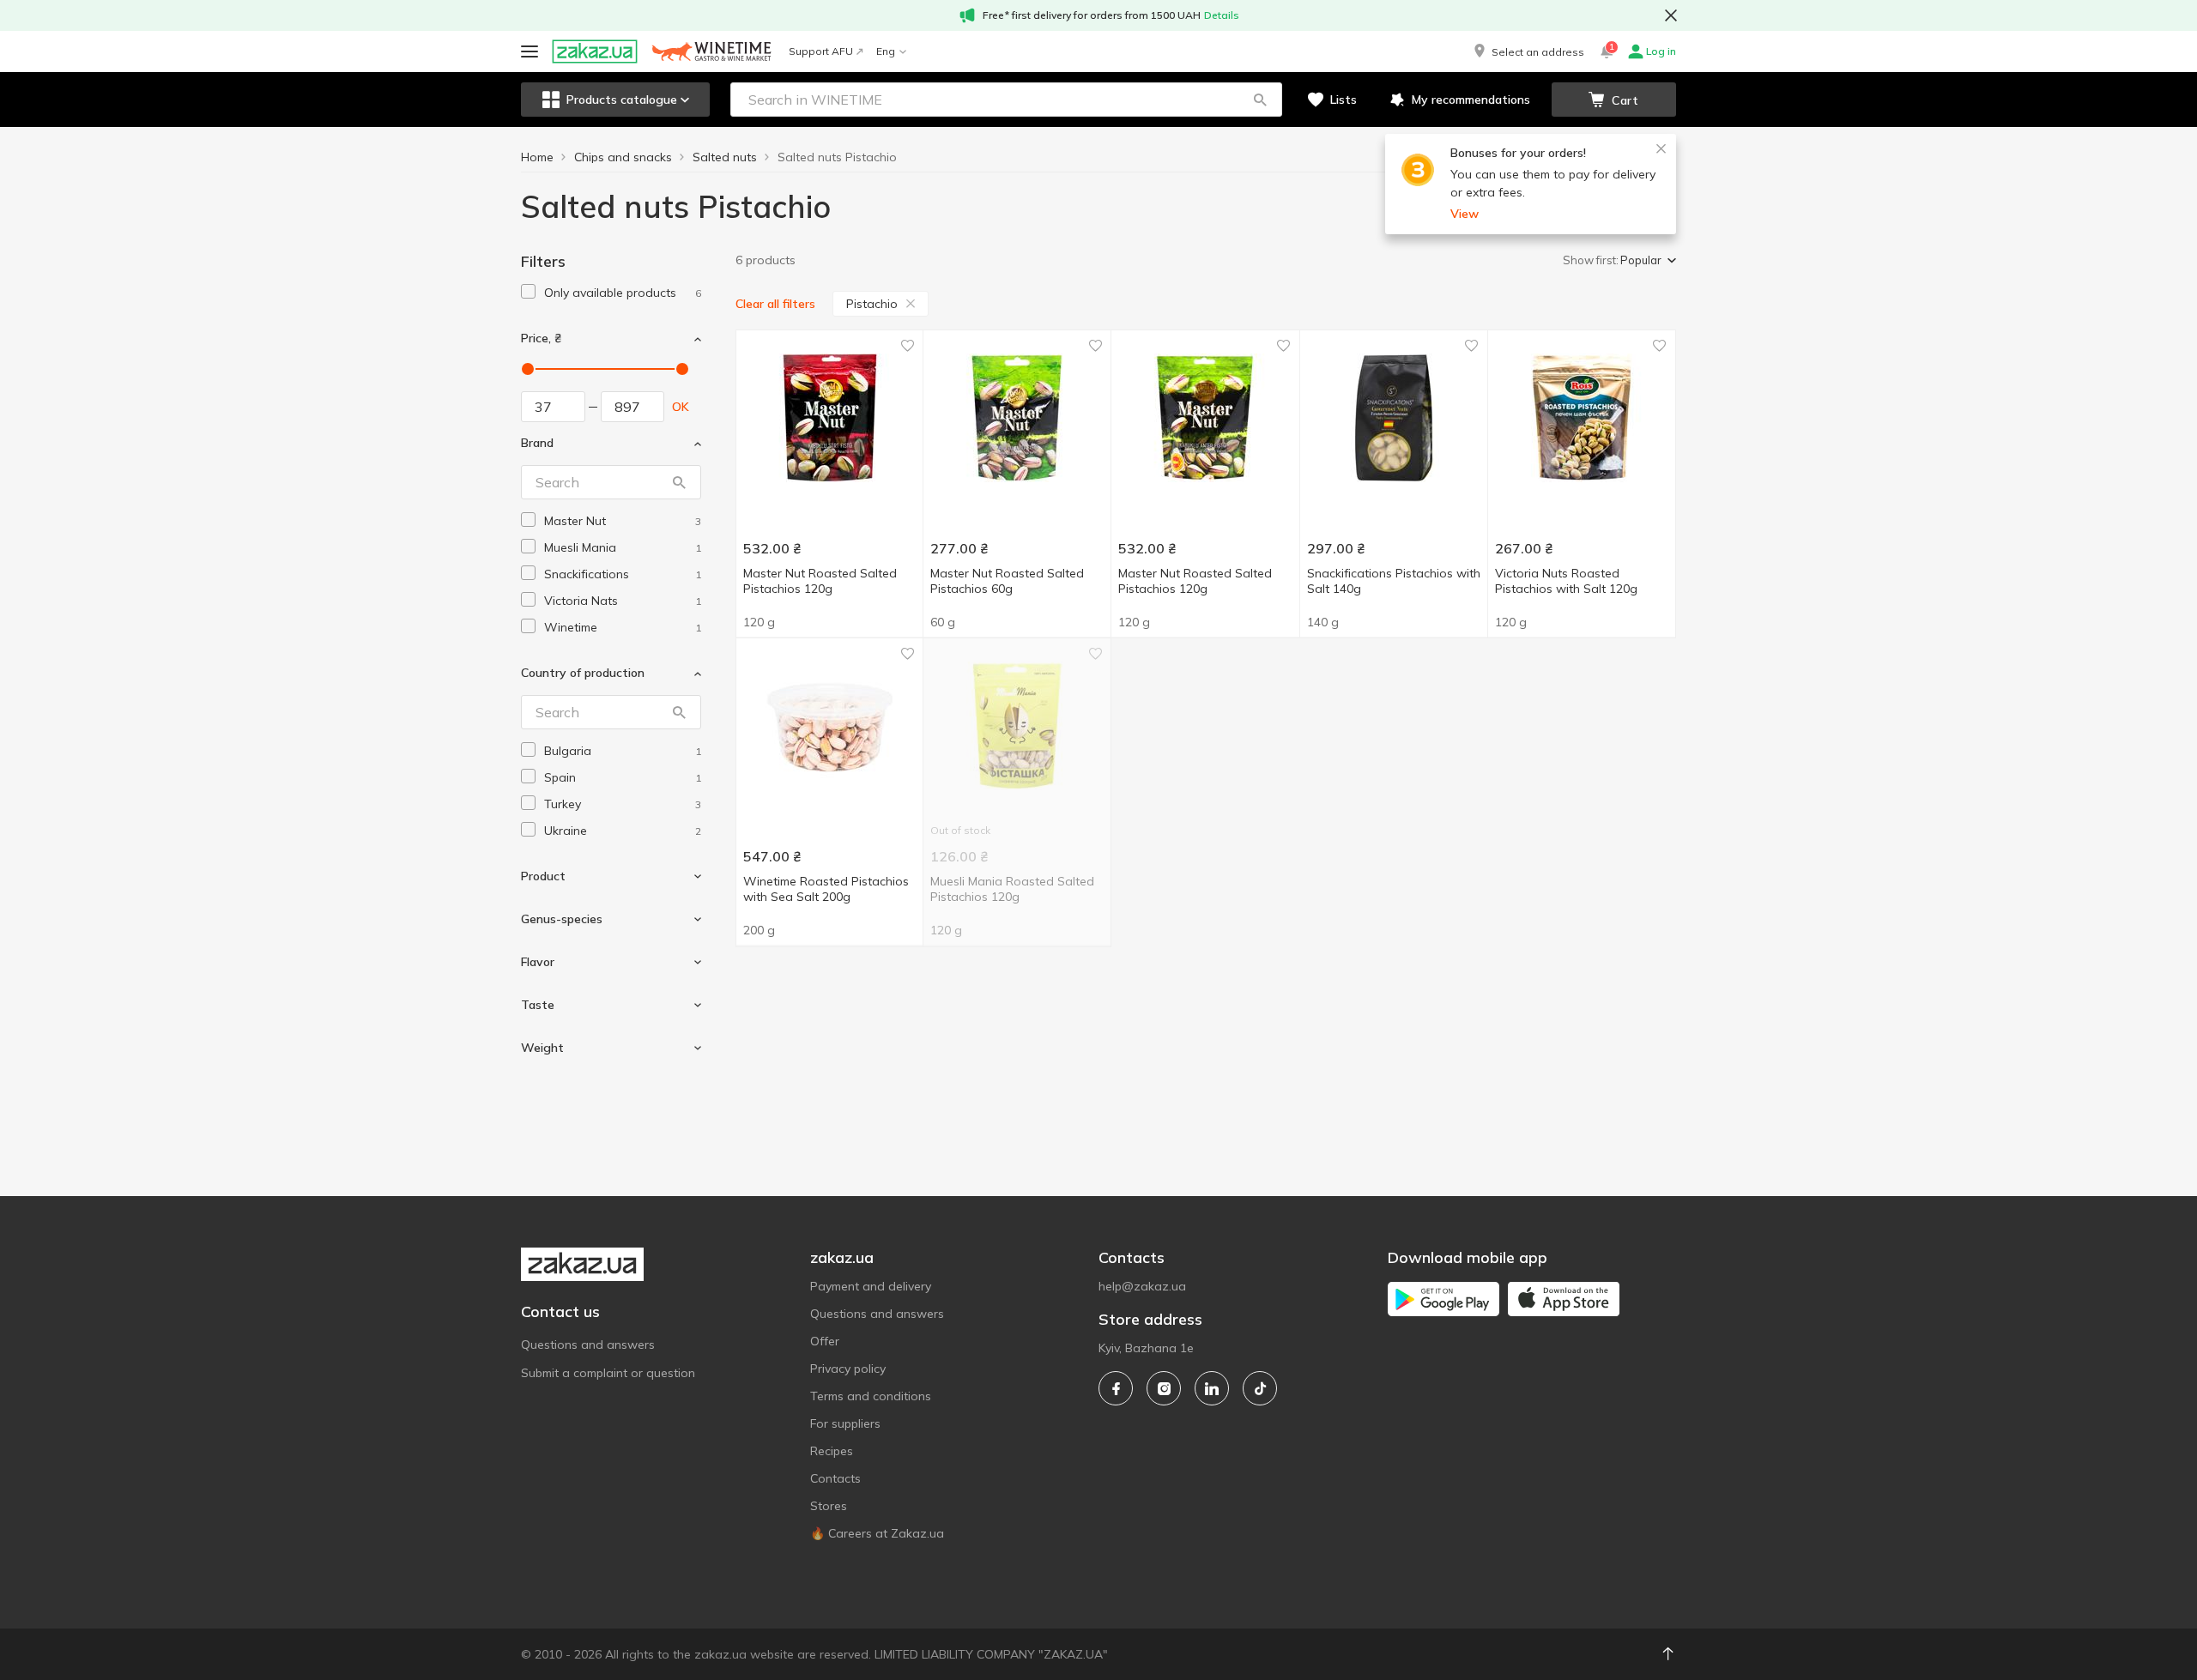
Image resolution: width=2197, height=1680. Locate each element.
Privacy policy (848, 1369)
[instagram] (1164, 1388)
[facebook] (1116, 1388)
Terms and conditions (871, 1396)
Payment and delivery (871, 1286)
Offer (825, 1341)
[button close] (1671, 15)
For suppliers (845, 1423)
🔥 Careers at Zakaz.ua (877, 1533)
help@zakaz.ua (1142, 1286)
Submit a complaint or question (608, 1373)
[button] (1528, 51)
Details (1222, 15)
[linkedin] (1212, 1388)
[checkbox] (528, 291)
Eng (886, 51)
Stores (829, 1506)
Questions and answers (588, 1345)
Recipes (832, 1451)
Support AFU (821, 51)
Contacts (835, 1478)
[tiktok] (1260, 1388)
